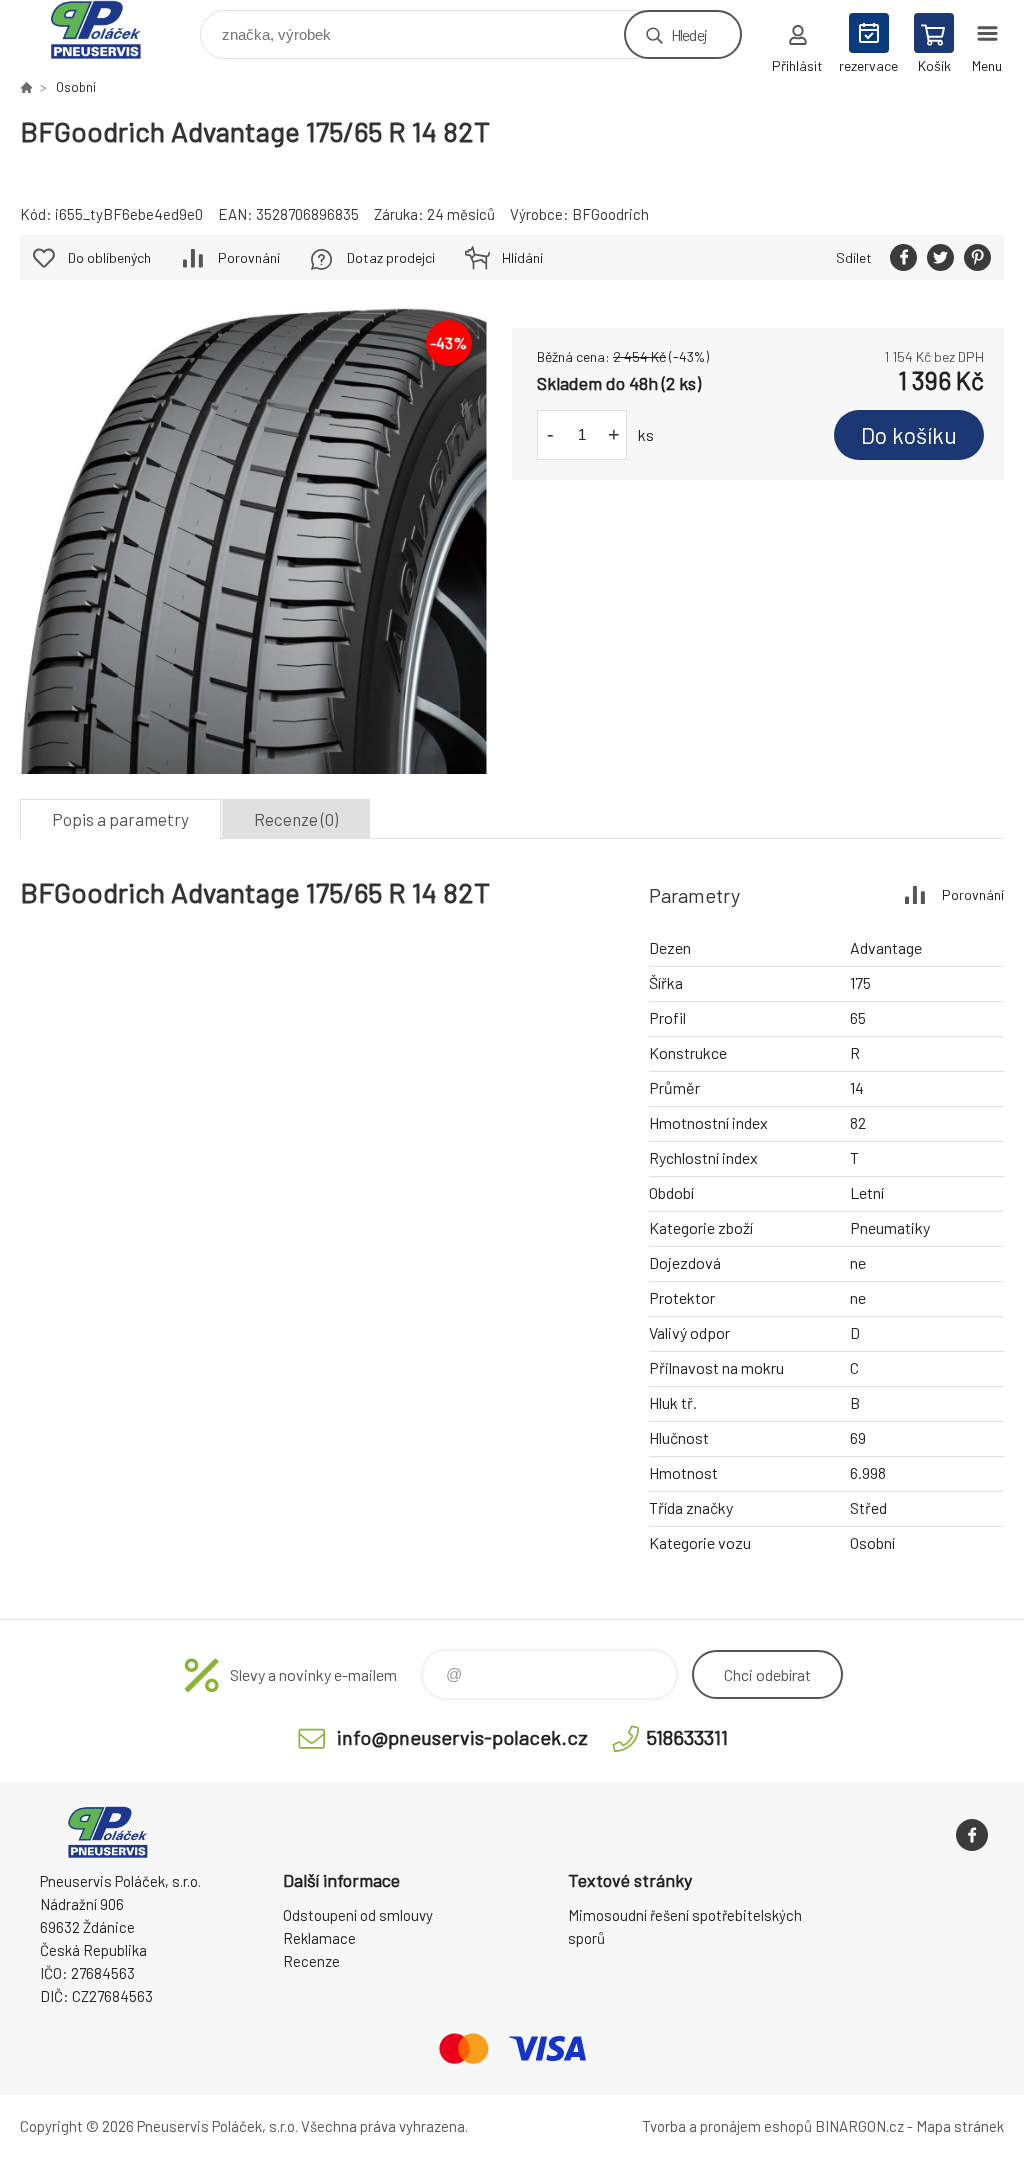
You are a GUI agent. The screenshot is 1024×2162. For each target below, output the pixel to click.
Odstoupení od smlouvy (358, 1915)
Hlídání (522, 257)
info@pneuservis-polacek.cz (462, 1737)
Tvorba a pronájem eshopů (727, 2126)
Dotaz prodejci (391, 257)
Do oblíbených (109, 257)
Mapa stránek (960, 2126)
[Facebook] (972, 1835)
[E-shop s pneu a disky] (26, 87)
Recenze (311, 1961)
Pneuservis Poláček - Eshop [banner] (108, 29)
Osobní (76, 87)
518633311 (687, 1737)
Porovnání (249, 257)
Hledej (689, 34)
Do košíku (909, 435)
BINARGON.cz (859, 2126)
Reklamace (319, 1938)
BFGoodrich (610, 214)
